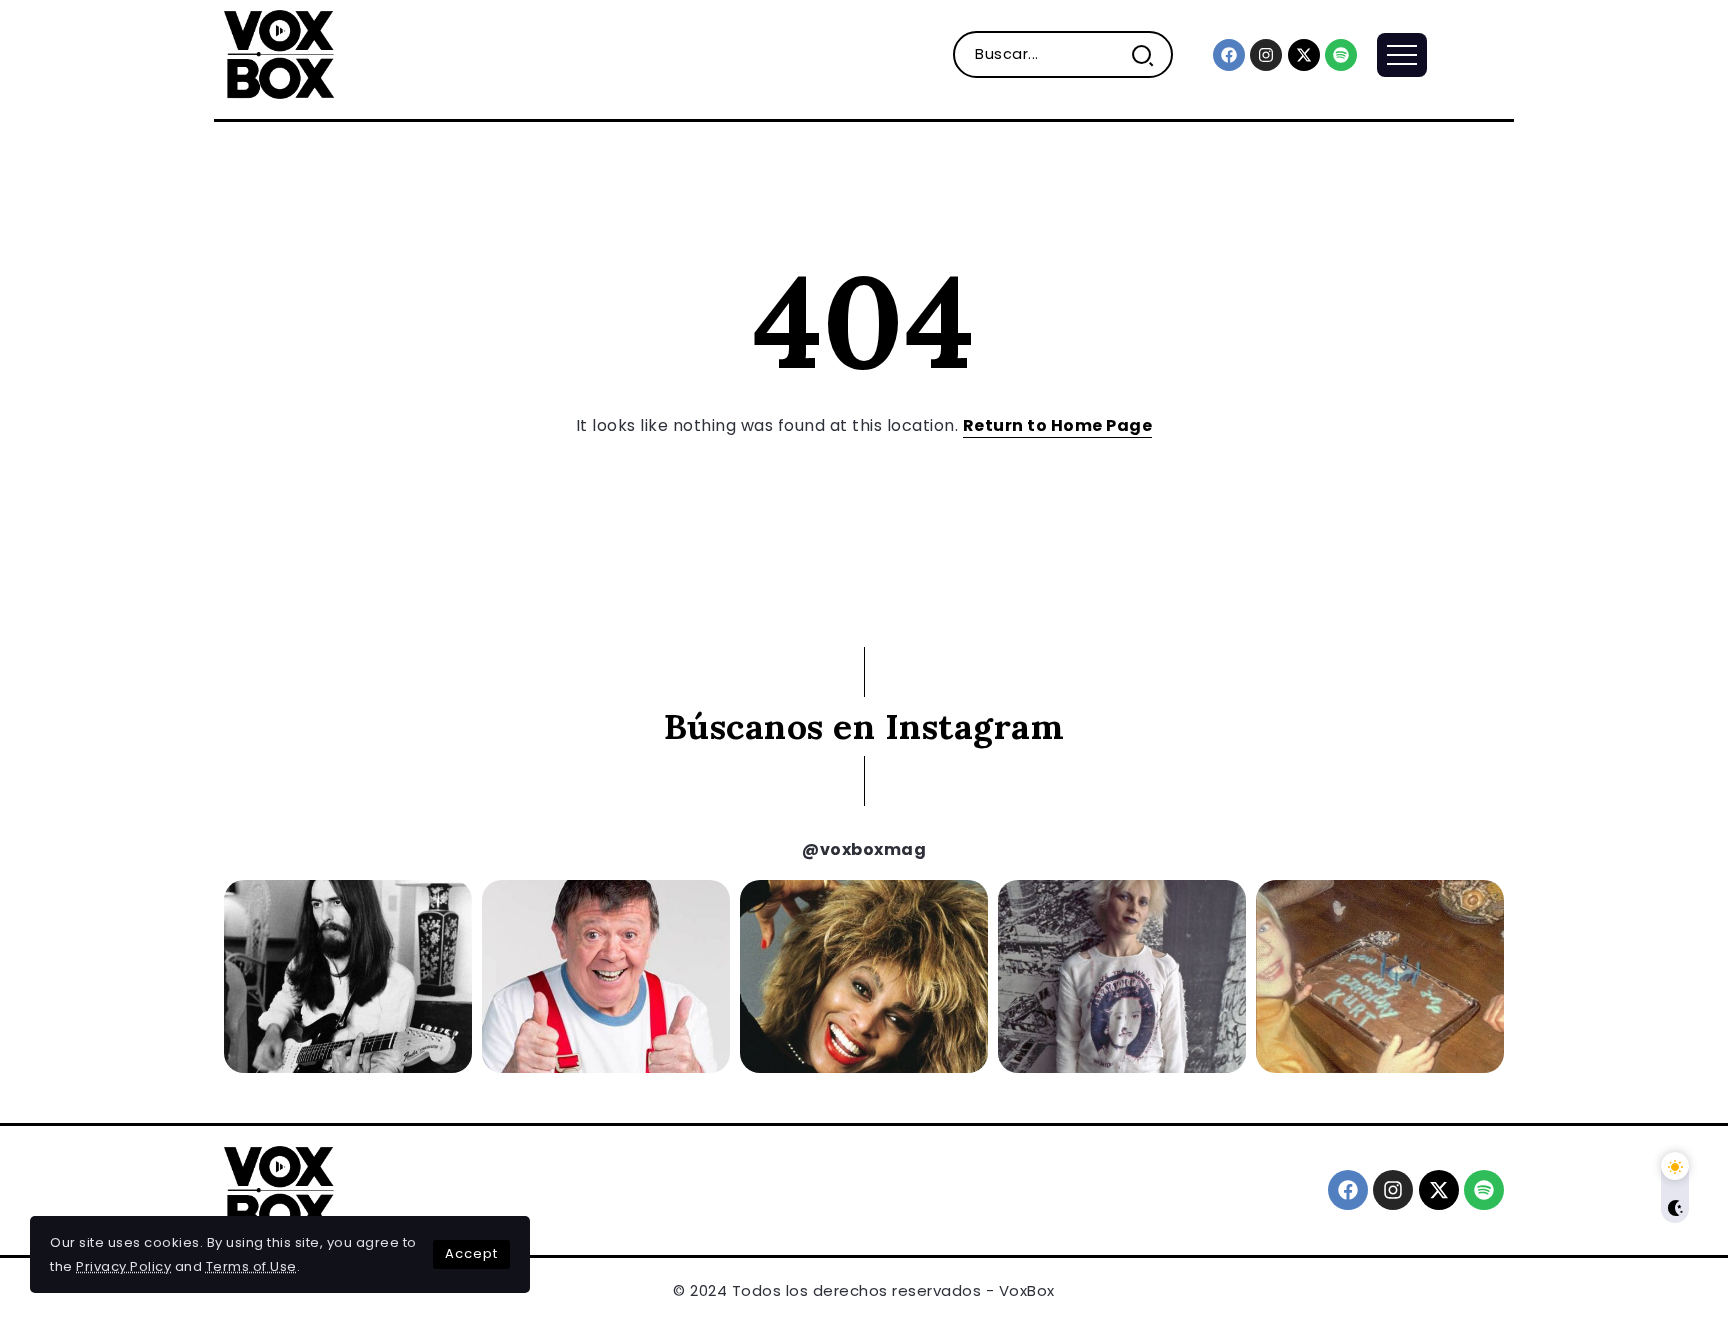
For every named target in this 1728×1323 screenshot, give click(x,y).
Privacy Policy (123, 1266)
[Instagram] (1266, 55)
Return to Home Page (1058, 425)
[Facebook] (1229, 55)
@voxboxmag (864, 849)
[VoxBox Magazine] (279, 53)
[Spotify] (1341, 55)
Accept (471, 1253)
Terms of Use (251, 1266)
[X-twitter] (1304, 55)
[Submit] (1150, 54)
